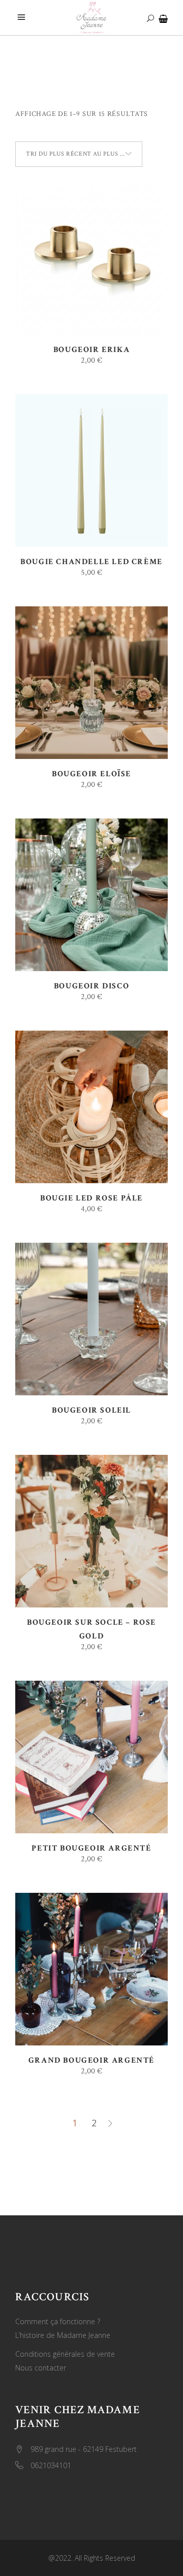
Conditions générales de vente (65, 2354)
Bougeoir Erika (91, 350)
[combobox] (79, 154)
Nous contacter (41, 2368)
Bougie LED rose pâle (91, 1198)
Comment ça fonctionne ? (58, 2321)
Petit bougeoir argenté (91, 1848)
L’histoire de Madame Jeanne (63, 2335)
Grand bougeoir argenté (91, 2060)
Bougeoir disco (91, 986)
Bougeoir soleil (91, 1410)
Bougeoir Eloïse (91, 774)
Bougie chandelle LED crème (91, 562)
